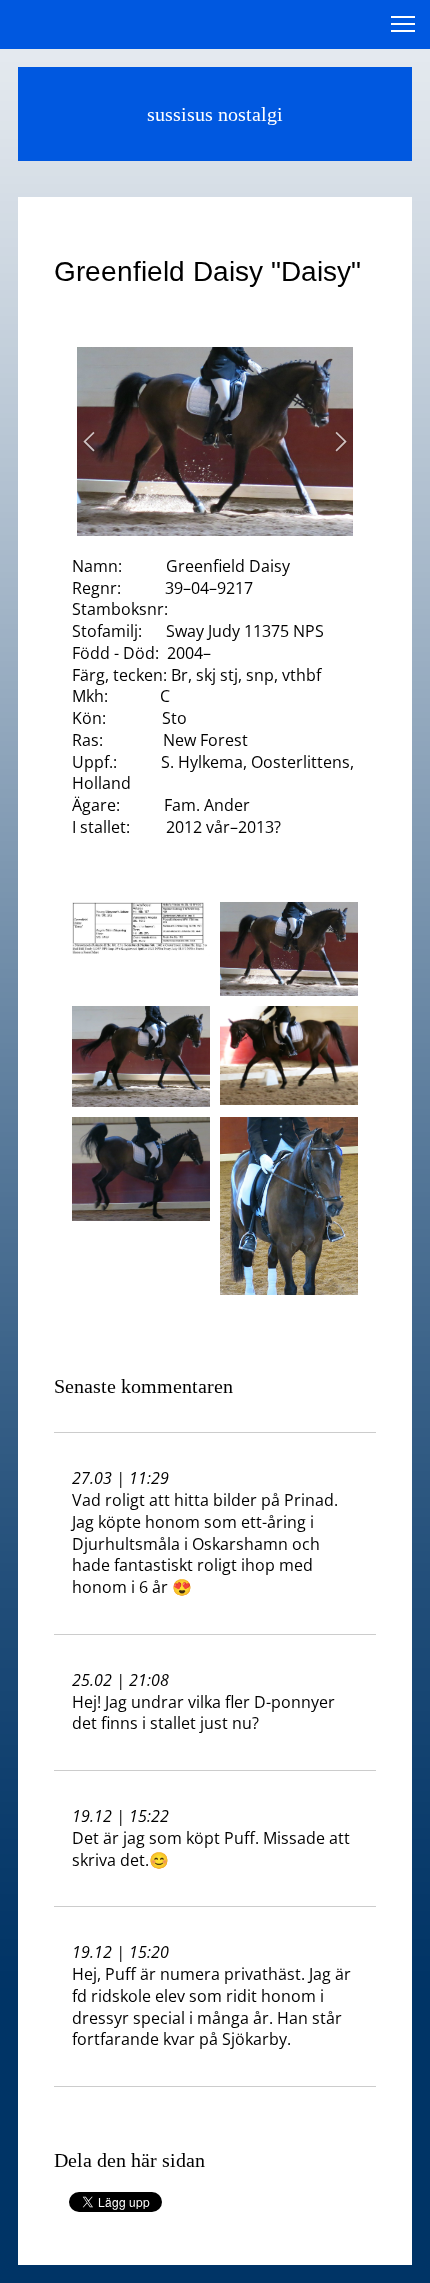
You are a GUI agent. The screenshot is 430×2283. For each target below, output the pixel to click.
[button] (89, 441)
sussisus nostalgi (215, 114)
